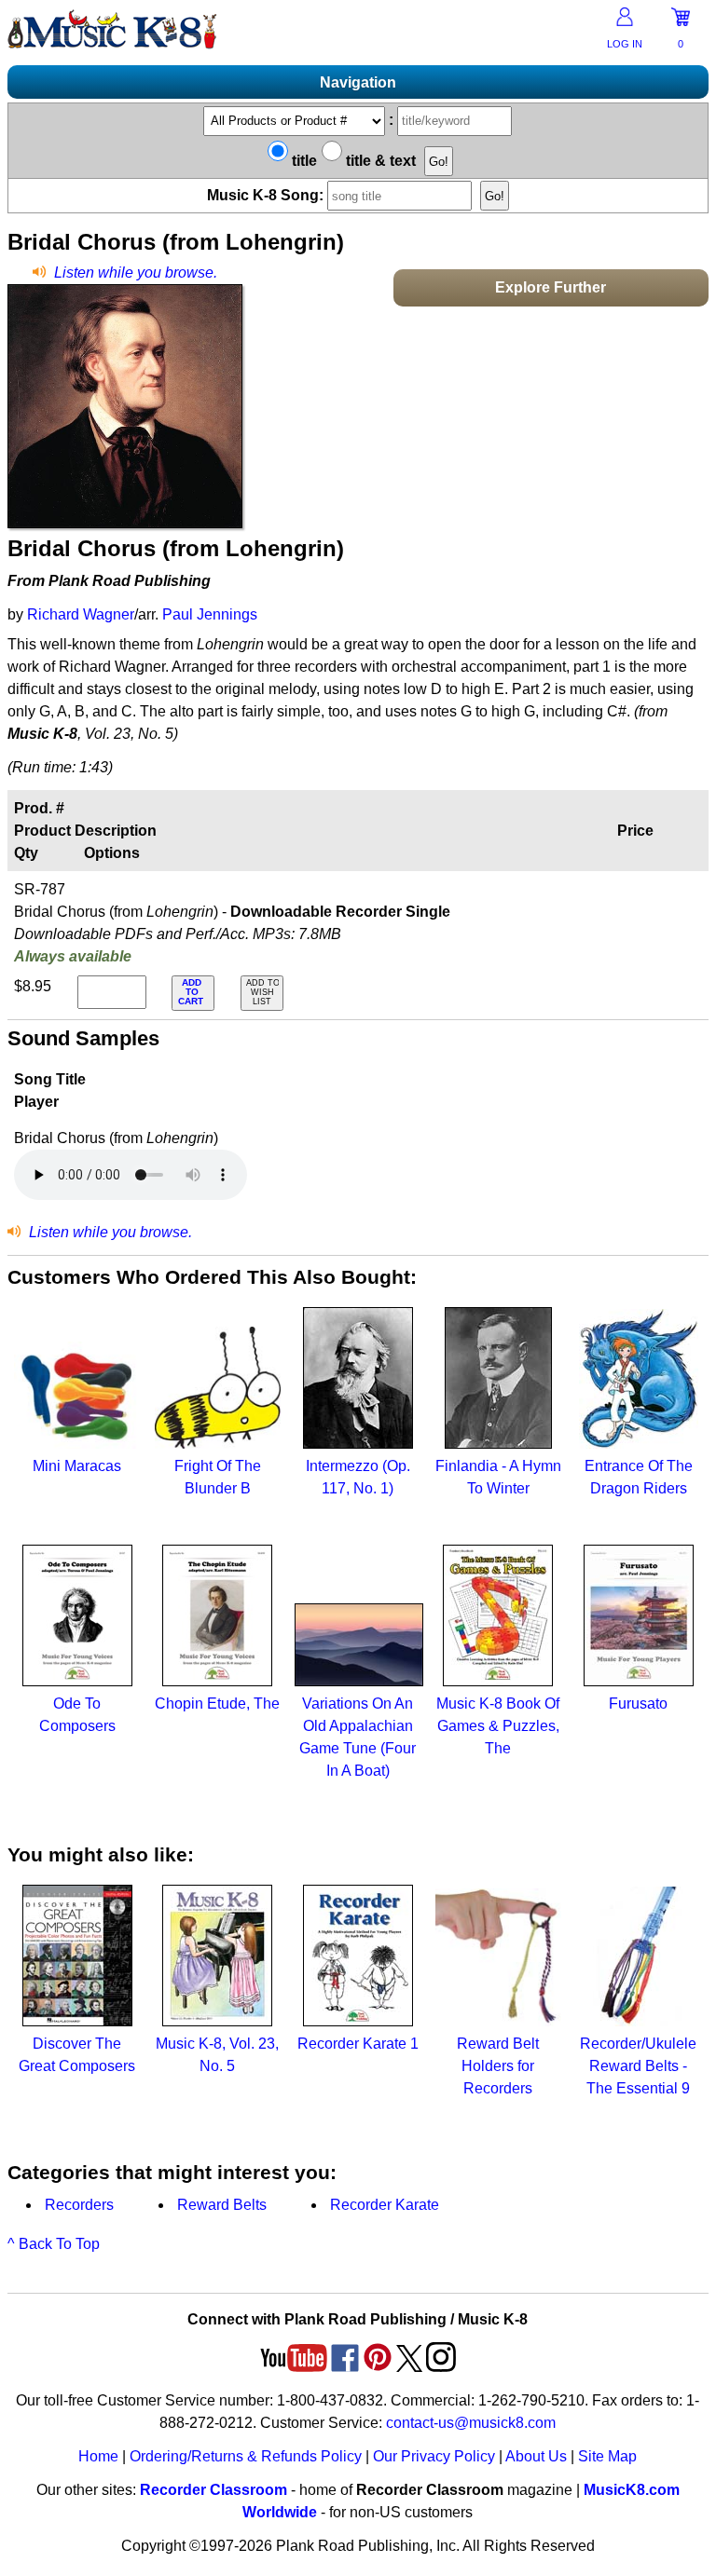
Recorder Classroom (213, 2490)
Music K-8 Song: (267, 195)
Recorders (79, 2205)
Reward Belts (222, 2205)
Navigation (358, 82)
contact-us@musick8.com (471, 2423)
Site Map (607, 2456)
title (303, 161)
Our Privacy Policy (434, 2456)
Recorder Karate (385, 2205)
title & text (379, 161)
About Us (536, 2456)
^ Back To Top (54, 2244)
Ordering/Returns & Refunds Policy (246, 2456)
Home (98, 2456)
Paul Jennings (210, 614)
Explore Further (551, 287)
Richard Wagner (81, 614)
